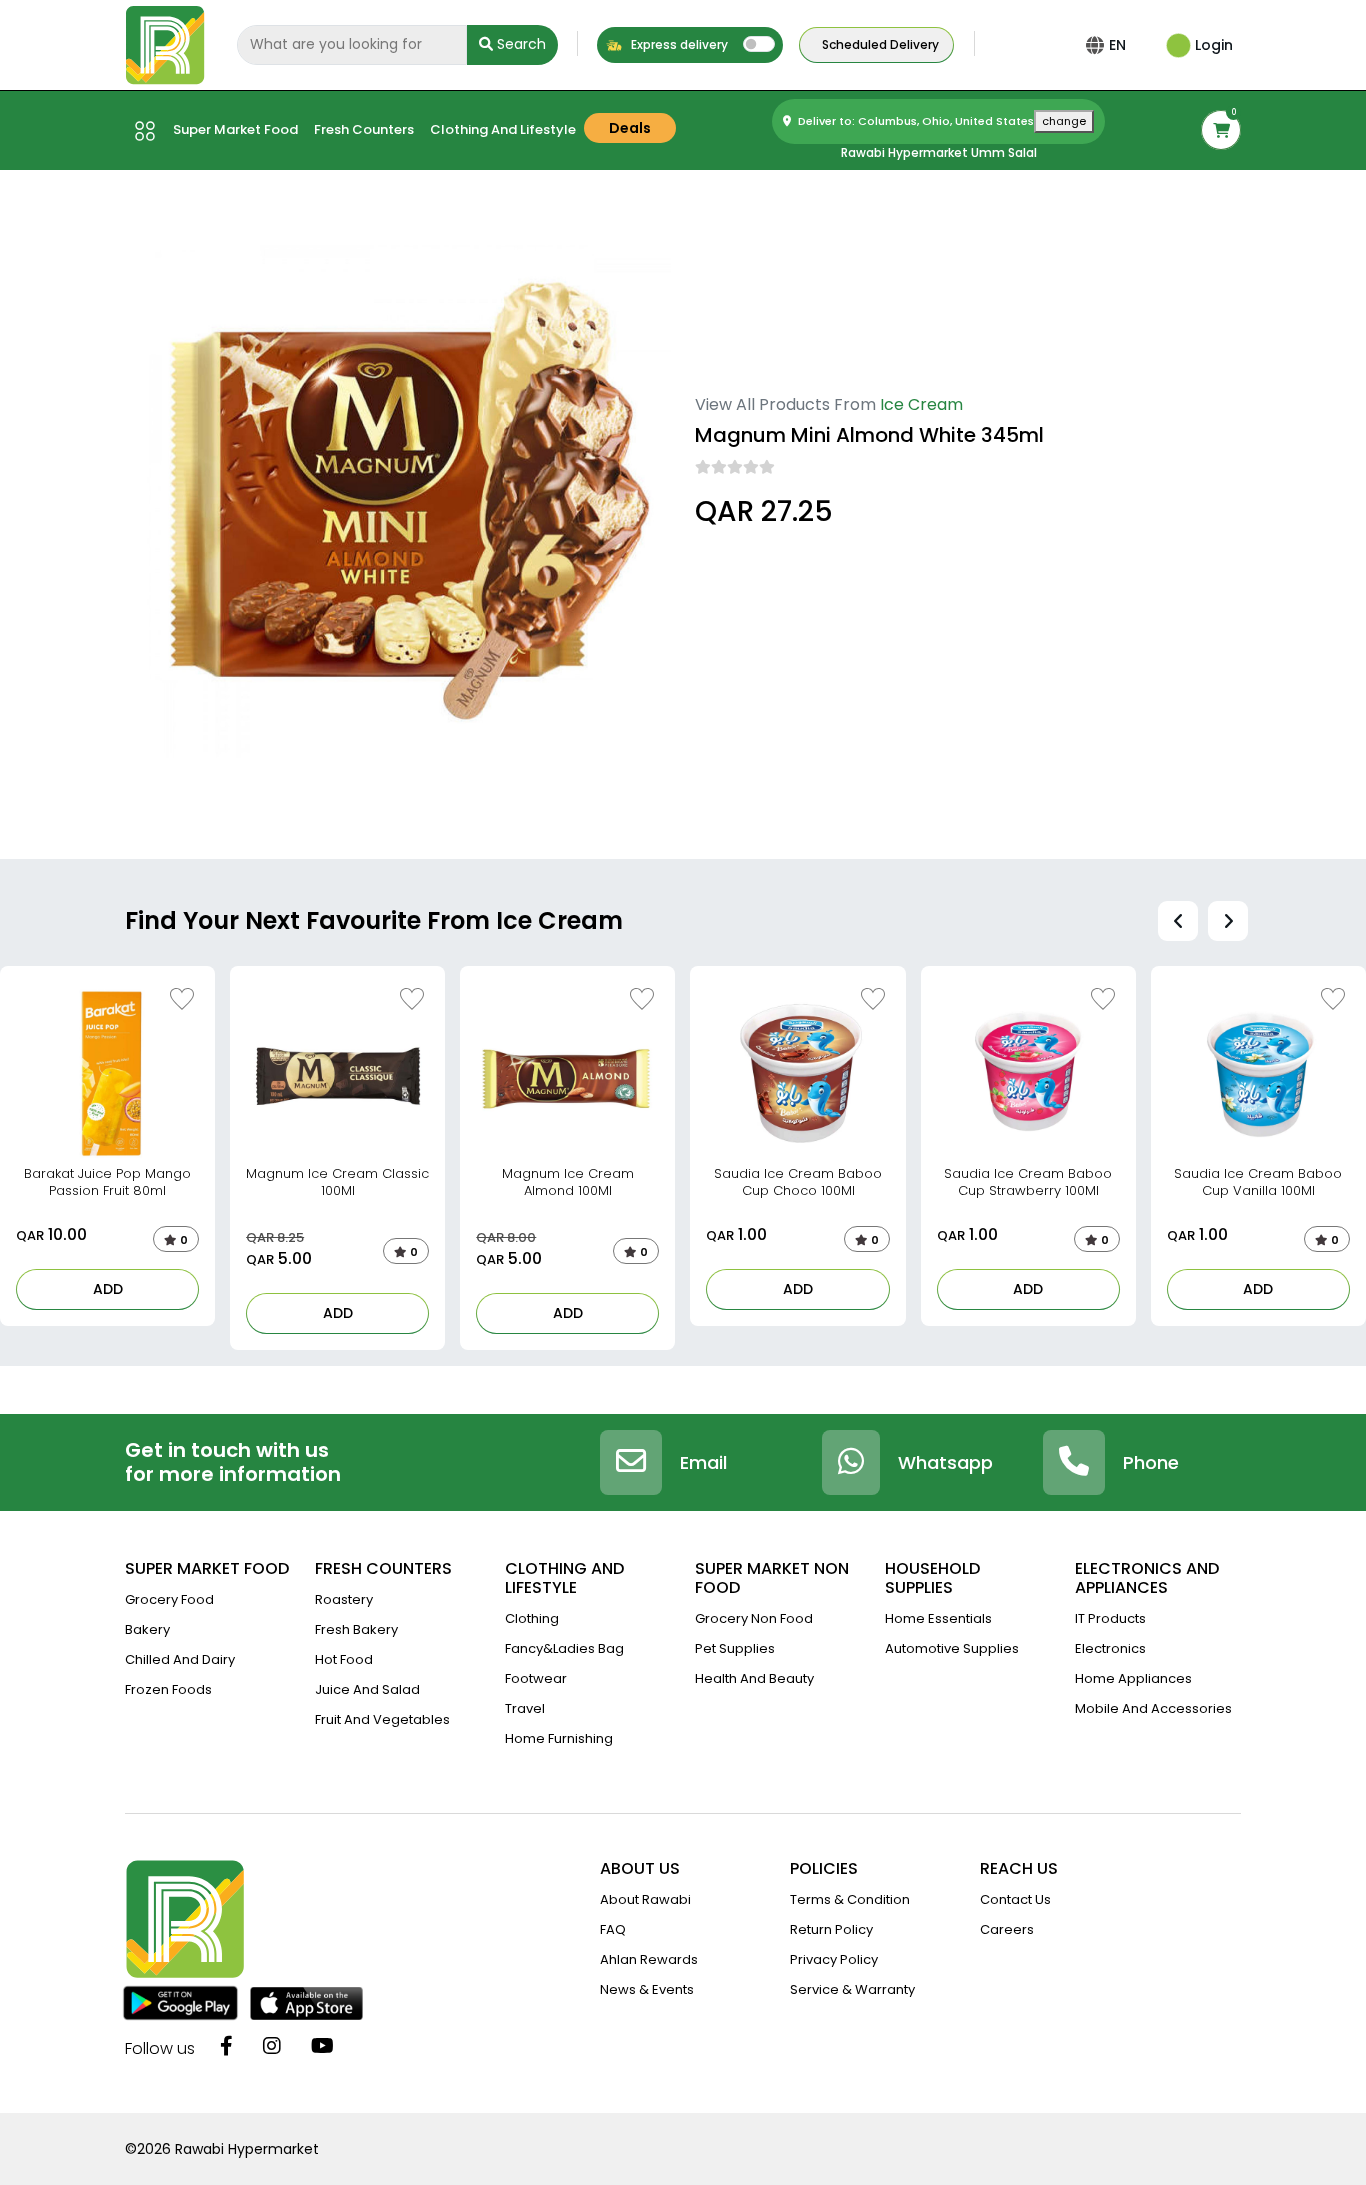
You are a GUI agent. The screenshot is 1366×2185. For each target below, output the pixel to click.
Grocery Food (169, 1599)
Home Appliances (1133, 1678)
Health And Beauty (754, 1678)
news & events (647, 1989)
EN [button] (1117, 45)
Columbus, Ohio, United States (798, 568)
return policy (831, 1929)
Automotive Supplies (952, 1648)
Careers (1007, 1929)
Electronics (1110, 1648)
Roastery (344, 1599)
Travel (525, 1708)
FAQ (613, 1929)
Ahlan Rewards (649, 1959)
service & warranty (852, 1989)
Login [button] (1212, 45)
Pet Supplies (735, 1648)
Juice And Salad (367, 1689)
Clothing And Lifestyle (503, 129)
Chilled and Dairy (180, 1659)
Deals (630, 128)
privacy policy (834, 1959)
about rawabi (645, 1899)
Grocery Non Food (754, 1618)
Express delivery (678, 44)
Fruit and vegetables (382, 1719)
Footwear (536, 1678)
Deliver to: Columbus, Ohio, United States (940, 121)
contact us (1015, 1899)
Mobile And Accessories (1153, 1708)
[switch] (759, 44)
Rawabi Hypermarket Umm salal (939, 152)
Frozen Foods (168, 1689)
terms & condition (850, 1899)
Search (519, 44)
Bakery (147, 1629)
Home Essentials (938, 1618)
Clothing (532, 1618)
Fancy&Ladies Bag (564, 1648)
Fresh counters (364, 129)
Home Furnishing (559, 1738)
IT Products (1110, 1618)
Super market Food (235, 129)
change (1064, 121)
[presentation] (1178, 921)
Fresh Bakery (356, 1629)
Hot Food (344, 1659)
